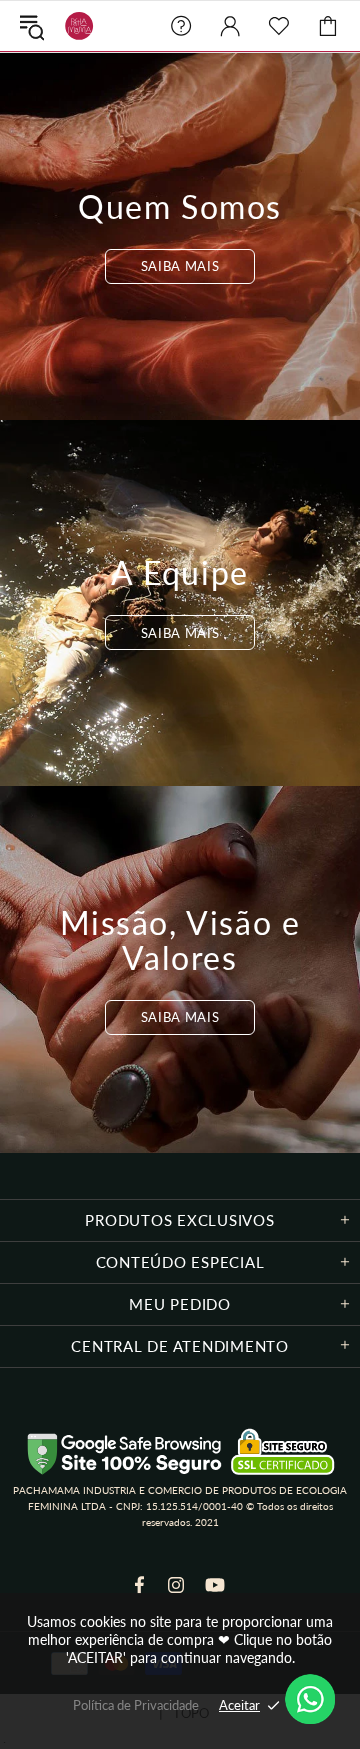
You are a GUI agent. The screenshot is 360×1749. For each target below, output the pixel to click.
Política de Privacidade (136, 1705)
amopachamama (75, 26)
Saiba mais (180, 266)
